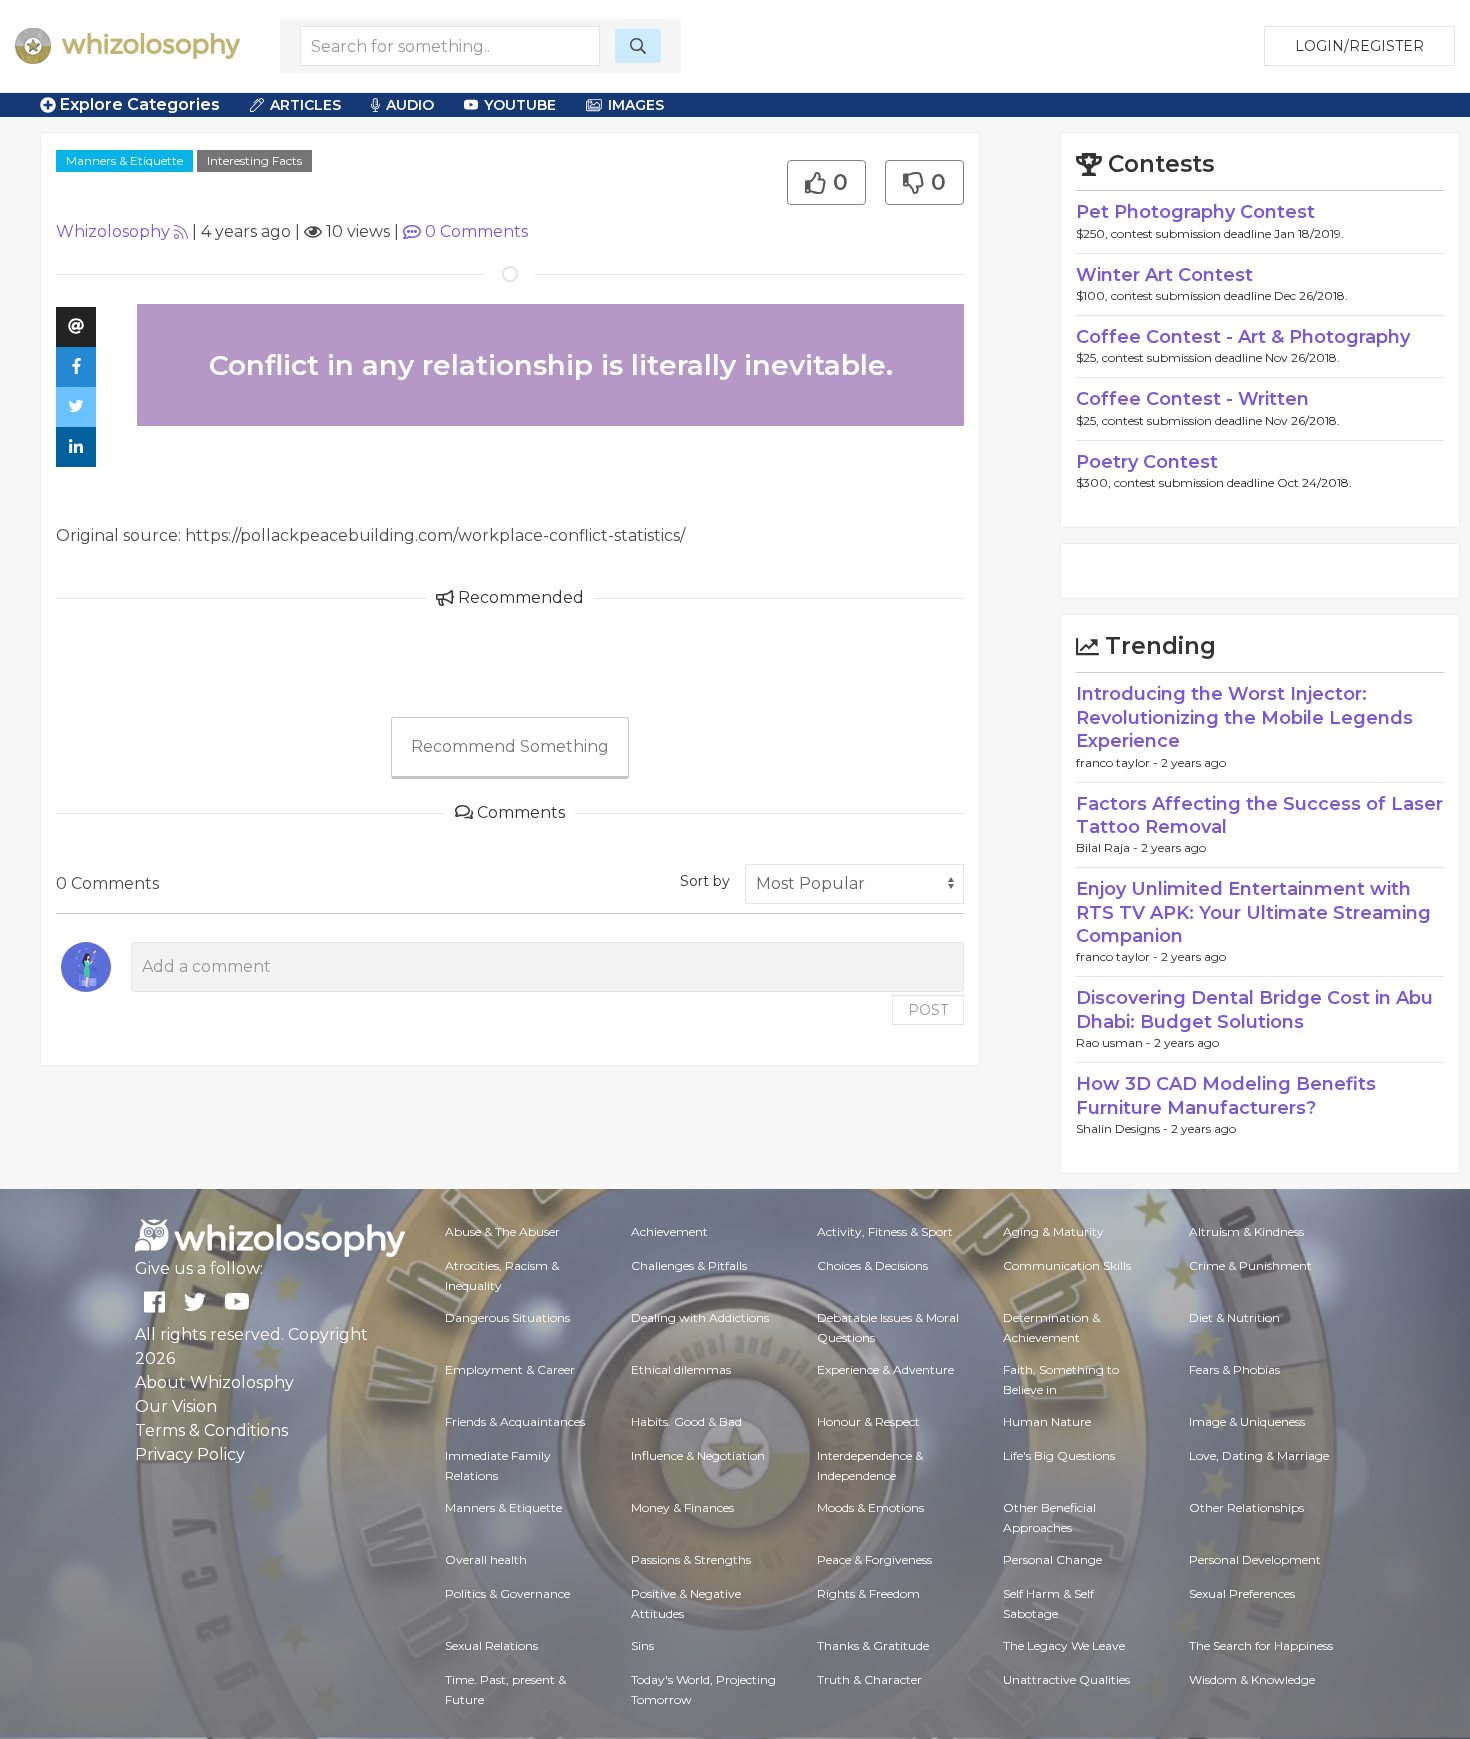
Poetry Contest (1147, 462)
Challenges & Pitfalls (689, 1265)
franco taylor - (1118, 762)
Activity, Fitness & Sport (885, 1231)
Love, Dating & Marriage (1259, 1455)
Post (928, 1010)
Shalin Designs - (1123, 1128)
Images (636, 105)
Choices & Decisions (872, 1265)
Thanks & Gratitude (873, 1645)
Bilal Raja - (1108, 847)
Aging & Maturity (1053, 1231)
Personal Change (1052, 1559)
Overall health (486, 1559)
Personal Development (1255, 1559)
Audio (410, 105)
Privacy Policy (190, 1454)
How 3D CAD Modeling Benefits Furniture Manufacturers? (1226, 1095)
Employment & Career (510, 1369)
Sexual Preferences (1242, 1593)
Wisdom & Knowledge (1252, 1679)
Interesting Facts (254, 160)
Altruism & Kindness (1246, 1231)
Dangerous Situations (507, 1317)
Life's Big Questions (1059, 1455)
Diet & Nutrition (1234, 1317)
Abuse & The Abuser (502, 1231)
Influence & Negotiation (698, 1455)
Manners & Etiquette (124, 160)
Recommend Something (510, 746)
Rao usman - (1115, 1042)
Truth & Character (869, 1679)
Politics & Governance (507, 1593)
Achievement (669, 1231)
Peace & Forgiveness (874, 1559)
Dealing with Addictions (700, 1317)
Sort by (705, 881)
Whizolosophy (113, 231)
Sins (642, 1645)
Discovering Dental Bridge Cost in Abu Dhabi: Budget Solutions (1254, 1009)
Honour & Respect (868, 1421)
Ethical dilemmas (681, 1369)
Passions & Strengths (691, 1559)
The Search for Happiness (1261, 1645)
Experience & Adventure (885, 1369)
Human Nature (1047, 1421)
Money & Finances (682, 1507)
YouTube (520, 105)
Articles (305, 105)
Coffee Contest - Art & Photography (1243, 337)
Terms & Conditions (211, 1430)
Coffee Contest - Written (1192, 399)
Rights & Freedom (868, 1593)
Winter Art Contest (1164, 275)
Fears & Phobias (1234, 1369)
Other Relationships (1246, 1507)
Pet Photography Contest (1195, 212)
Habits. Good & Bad (686, 1421)
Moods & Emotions (870, 1507)
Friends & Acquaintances (515, 1421)
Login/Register (1359, 46)
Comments (476, 231)
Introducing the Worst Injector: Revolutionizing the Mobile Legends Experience (1244, 717)
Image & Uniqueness (1247, 1421)
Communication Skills (1067, 1265)
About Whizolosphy (214, 1382)
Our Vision (176, 1406)
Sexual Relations (491, 1645)
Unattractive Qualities (1066, 1679)
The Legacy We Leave (1064, 1645)
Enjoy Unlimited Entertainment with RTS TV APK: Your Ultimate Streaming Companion (1253, 912)
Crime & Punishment (1250, 1265)
